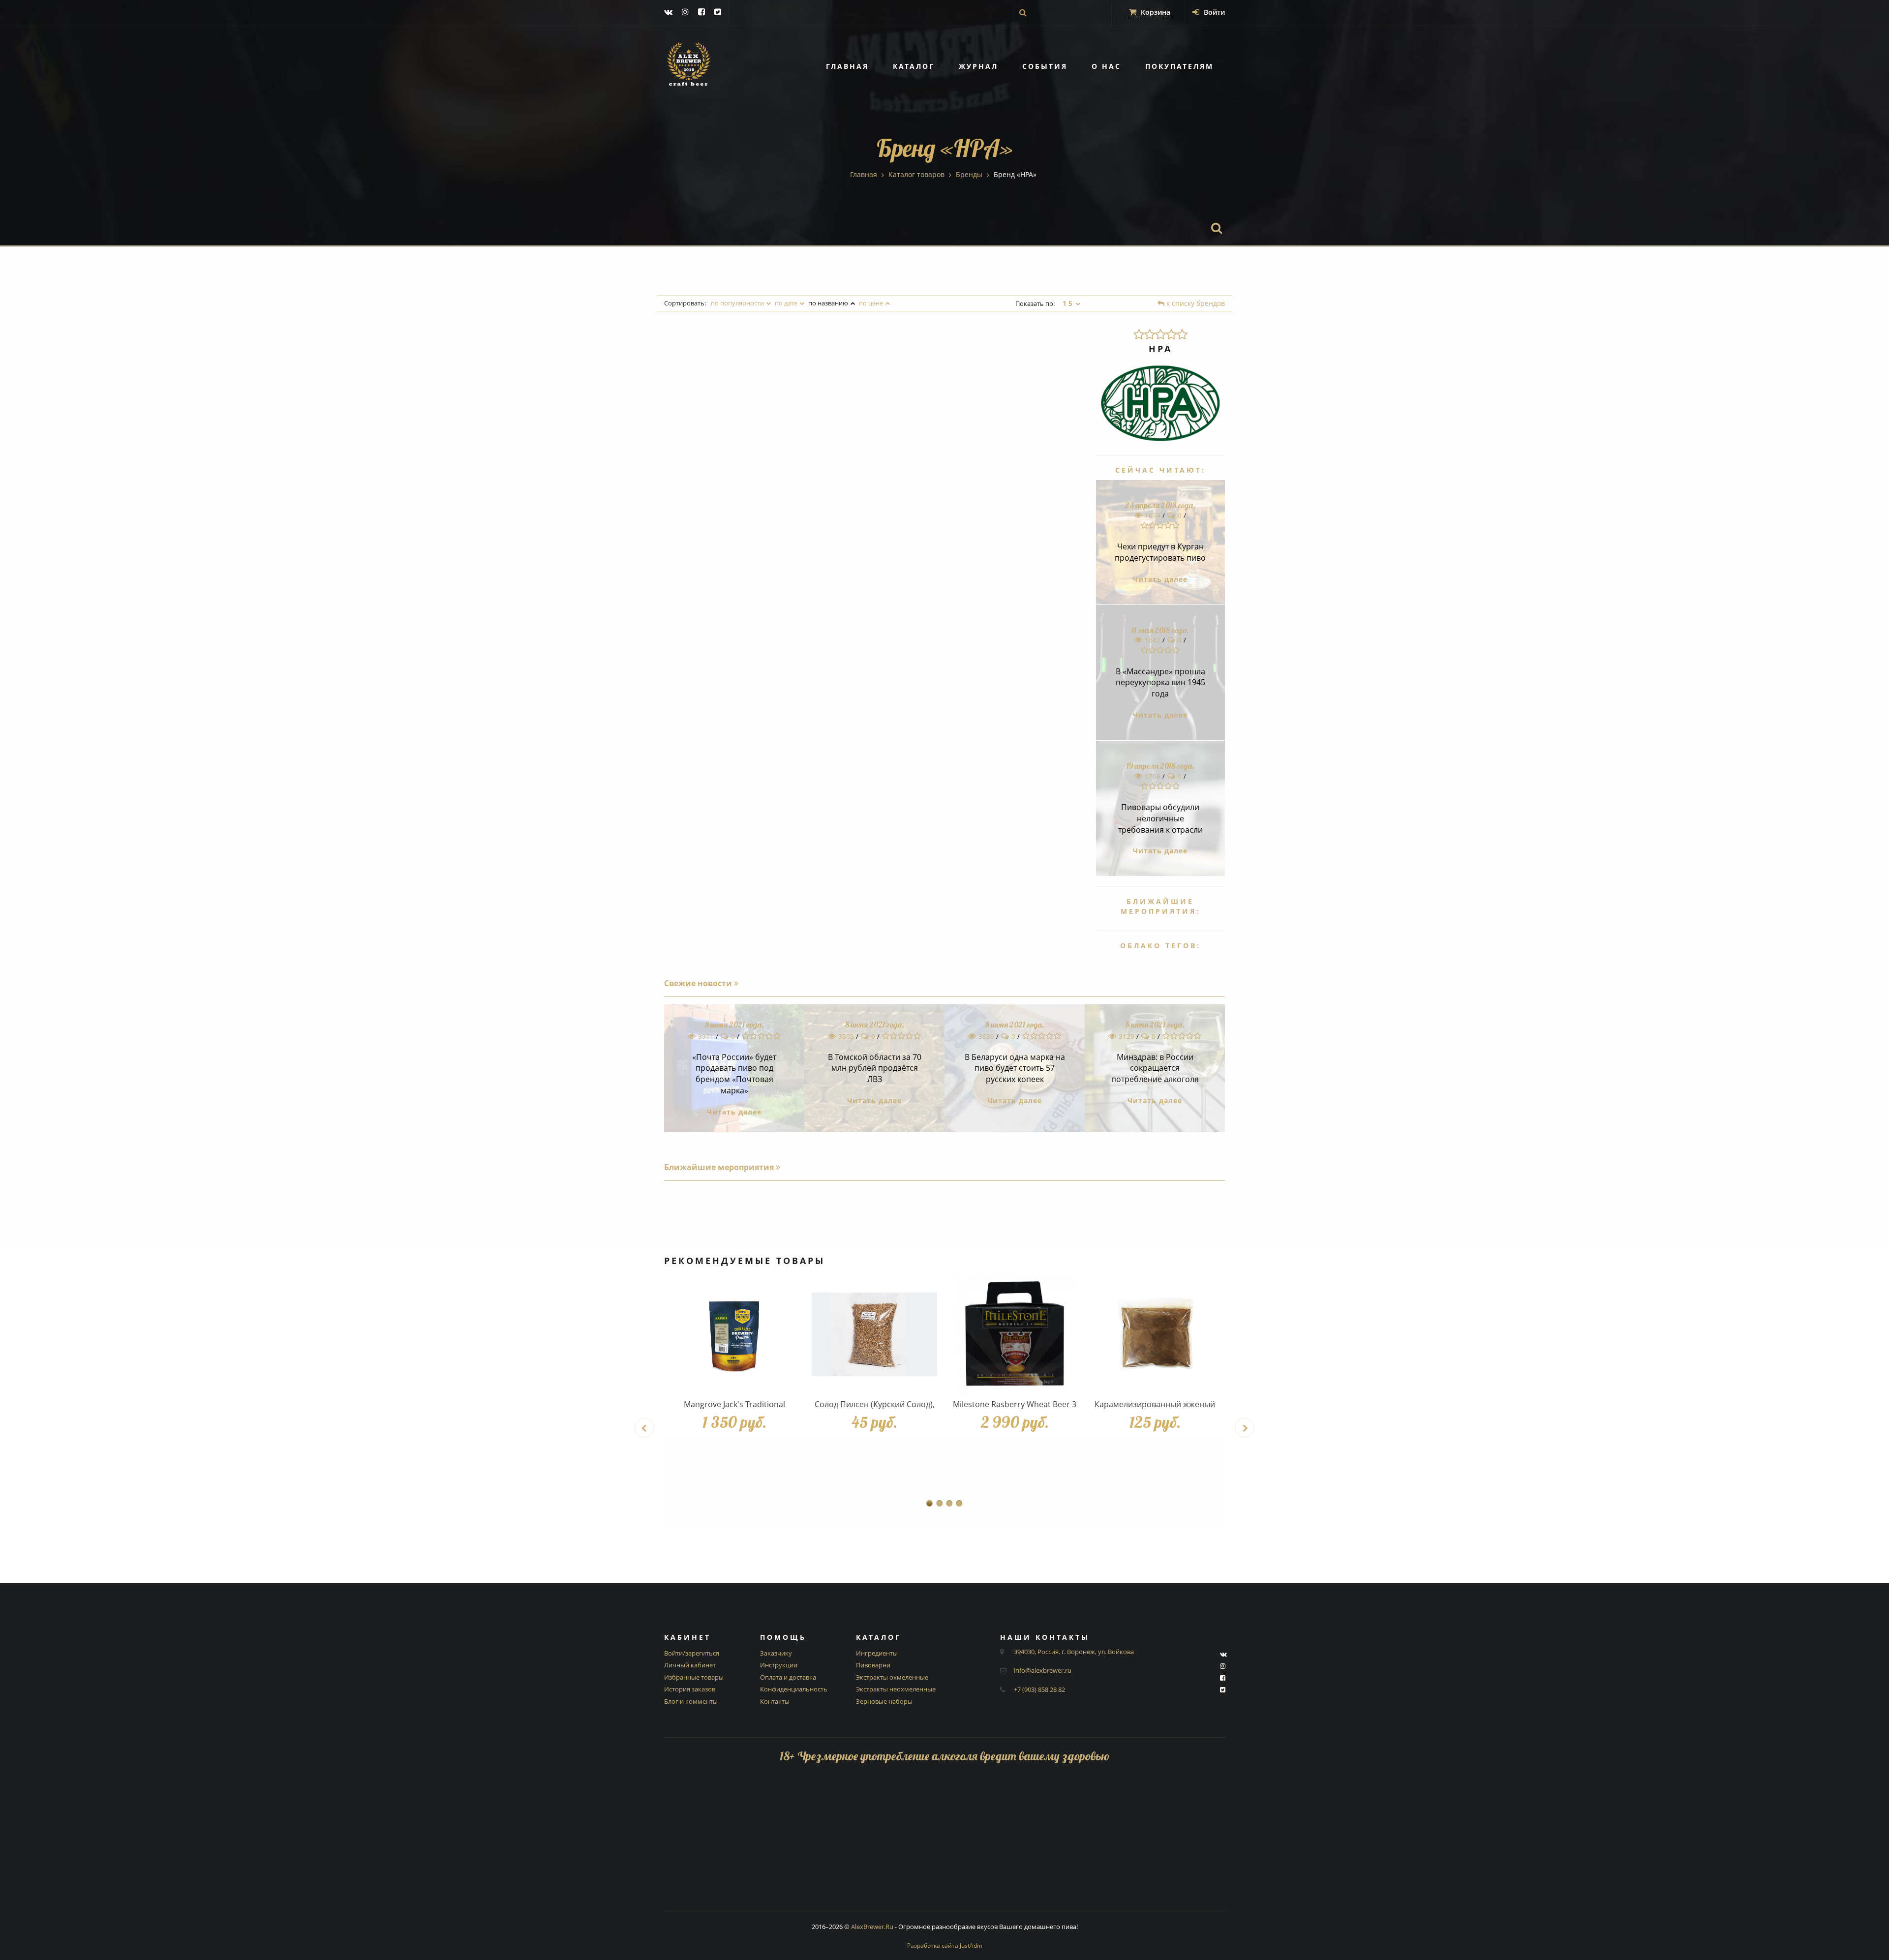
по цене (871, 303)
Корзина (1155, 12)
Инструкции (779, 1665)
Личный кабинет (690, 1665)
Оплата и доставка (788, 1677)
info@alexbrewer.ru (1043, 1670)
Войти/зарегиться (692, 1653)
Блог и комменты (691, 1701)
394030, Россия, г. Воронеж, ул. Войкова (1074, 1652)
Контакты (775, 1701)
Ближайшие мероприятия (720, 1167)
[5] (1182, 334)
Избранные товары (694, 1677)
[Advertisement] (944, 1843)
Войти (1213, 12)
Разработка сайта (945, 1945)
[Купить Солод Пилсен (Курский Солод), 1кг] (874, 1335)
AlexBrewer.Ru (872, 1927)
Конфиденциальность (794, 1689)
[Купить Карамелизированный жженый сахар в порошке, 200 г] (1155, 1335)
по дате (786, 303)
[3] (1160, 334)
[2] (1150, 334)
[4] (1171, 334)
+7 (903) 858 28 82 (1039, 1689)
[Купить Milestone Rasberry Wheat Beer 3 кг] (1015, 1335)
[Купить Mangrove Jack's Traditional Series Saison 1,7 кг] (734, 1335)
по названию (828, 303)
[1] (1139, 334)
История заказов (690, 1689)
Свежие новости (699, 983)
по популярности (737, 303)
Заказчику (776, 1653)
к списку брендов (1195, 303)
